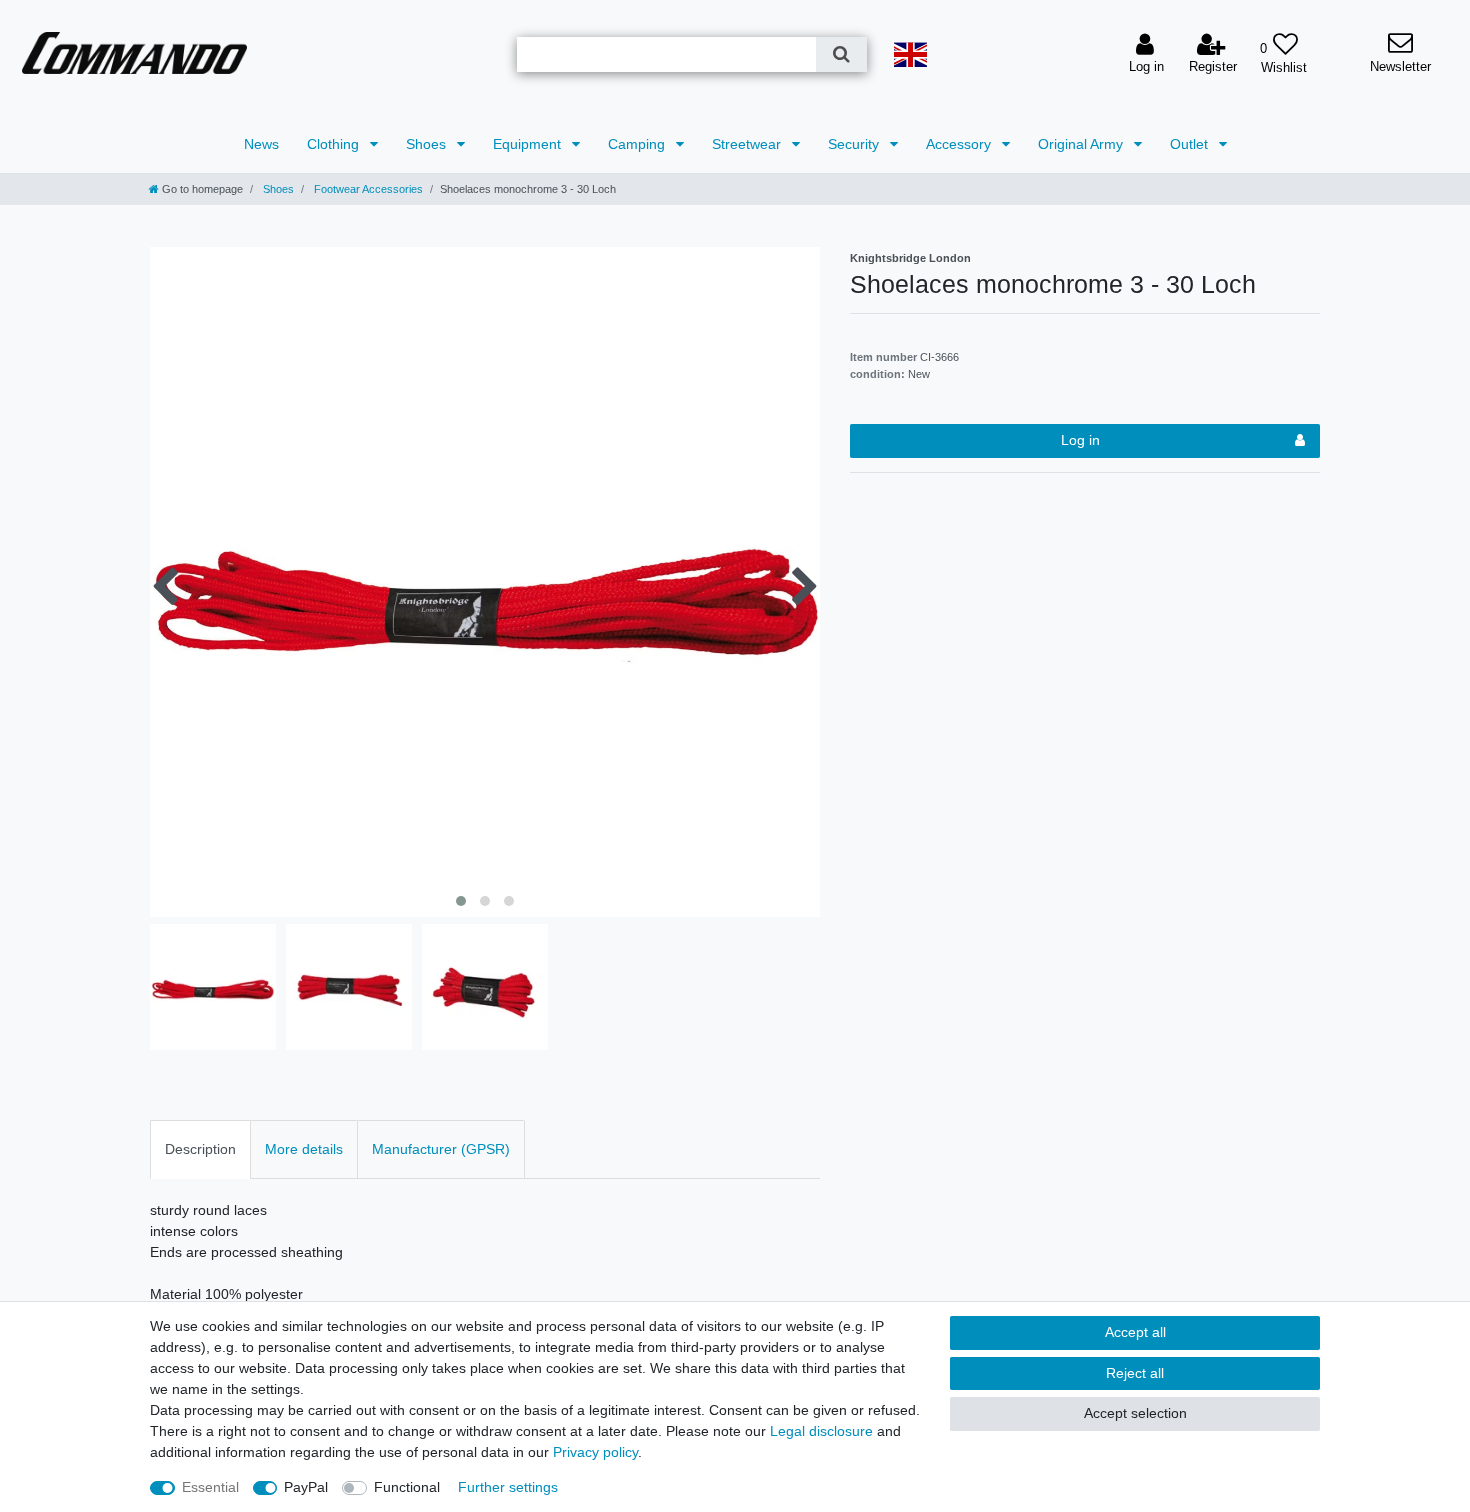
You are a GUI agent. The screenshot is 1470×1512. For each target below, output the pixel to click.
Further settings (508, 1487)
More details (304, 1149)
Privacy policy (595, 1452)
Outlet (1191, 144)
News (261, 144)
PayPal (306, 1487)
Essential (210, 1487)
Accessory (960, 144)
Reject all (1135, 1373)
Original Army (1082, 144)
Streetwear (748, 144)
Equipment (529, 144)
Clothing (335, 144)
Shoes (428, 144)
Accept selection (1135, 1413)
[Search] (841, 54)
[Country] (910, 54)
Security (855, 144)
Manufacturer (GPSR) (441, 1149)
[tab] (200, 1149)
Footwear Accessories (367, 189)
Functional (407, 1487)
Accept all (1135, 1332)
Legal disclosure (821, 1431)
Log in (1080, 440)
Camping (638, 144)
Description (200, 1149)
